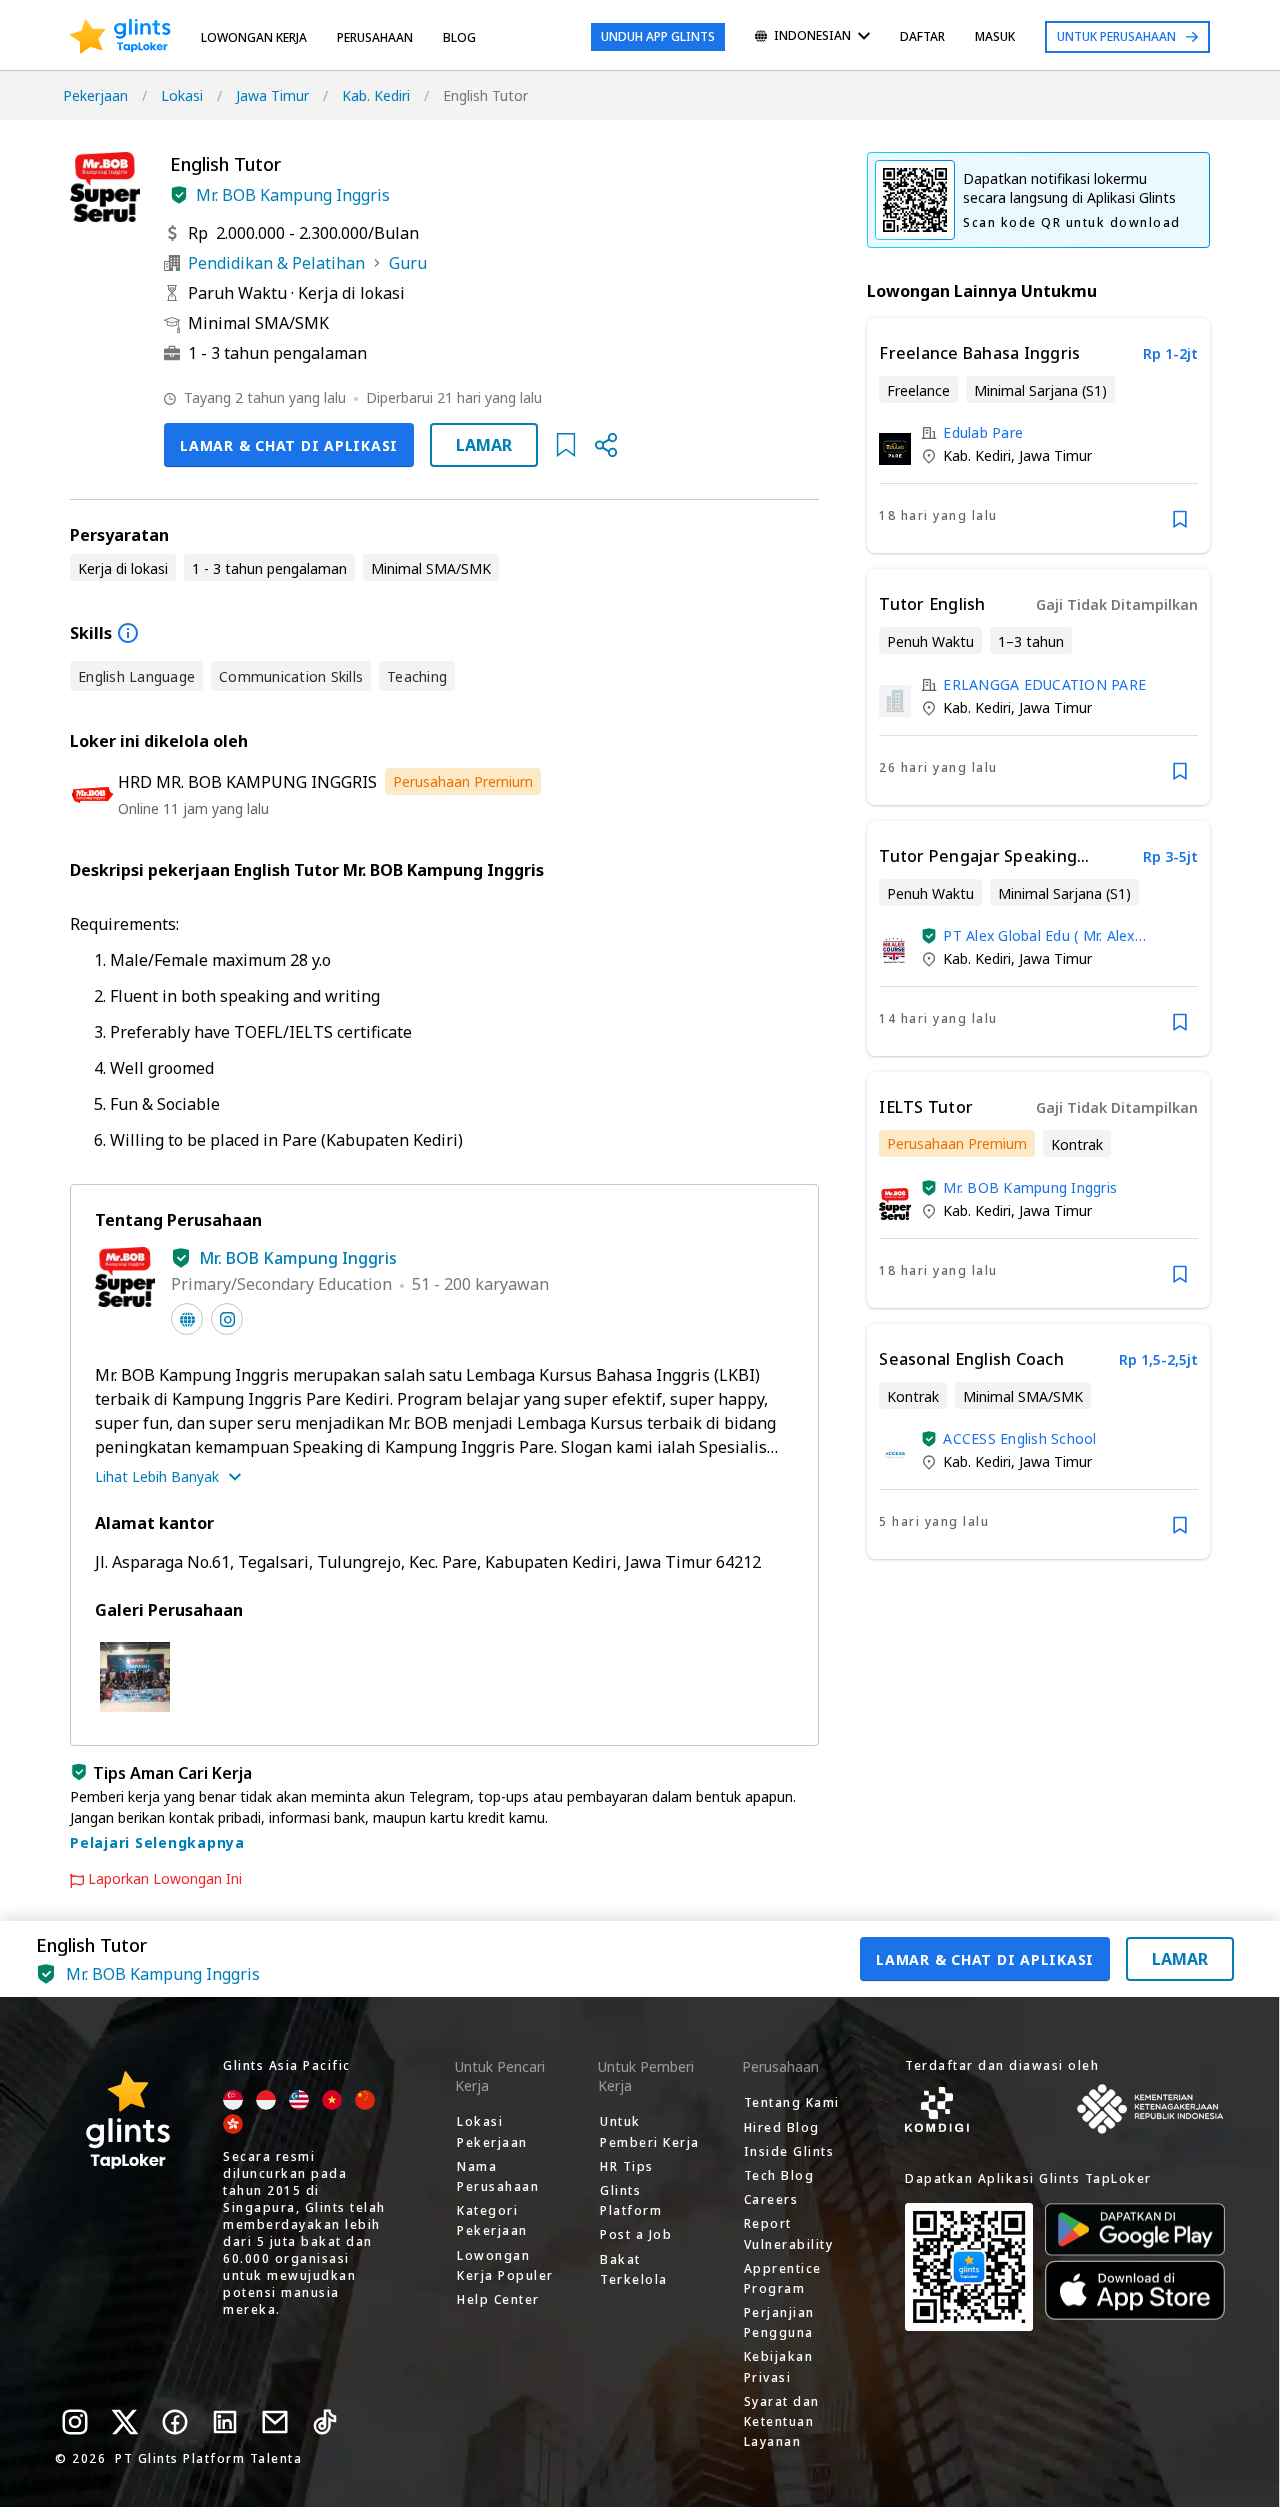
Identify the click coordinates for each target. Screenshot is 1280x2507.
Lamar (484, 445)
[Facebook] (175, 2422)
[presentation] (120, 37)
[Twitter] (125, 2422)
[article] (1038, 435)
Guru (408, 263)
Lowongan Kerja (254, 37)
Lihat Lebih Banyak (157, 1476)
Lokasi (182, 95)
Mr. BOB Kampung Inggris (293, 195)
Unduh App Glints (658, 36)
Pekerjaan (95, 95)
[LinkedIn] (225, 2422)
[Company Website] (187, 1319)
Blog (459, 37)
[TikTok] (325, 2422)
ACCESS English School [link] (1019, 1438)
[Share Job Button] (606, 445)
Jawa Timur (272, 95)
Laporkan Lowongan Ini (165, 1879)
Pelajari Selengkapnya (157, 1842)
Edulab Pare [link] (983, 432)
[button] (179, 195)
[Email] (275, 2422)
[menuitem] (812, 37)
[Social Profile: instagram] (227, 1319)
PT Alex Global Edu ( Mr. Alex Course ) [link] (1038, 935)
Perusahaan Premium (463, 781)
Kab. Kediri (376, 95)
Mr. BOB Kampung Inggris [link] (1030, 1187)
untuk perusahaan (1116, 36)
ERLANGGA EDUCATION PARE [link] (1044, 684)
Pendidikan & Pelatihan (276, 263)
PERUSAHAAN (375, 37)
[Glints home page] (120, 37)
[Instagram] (75, 2422)
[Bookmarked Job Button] (566, 445)
